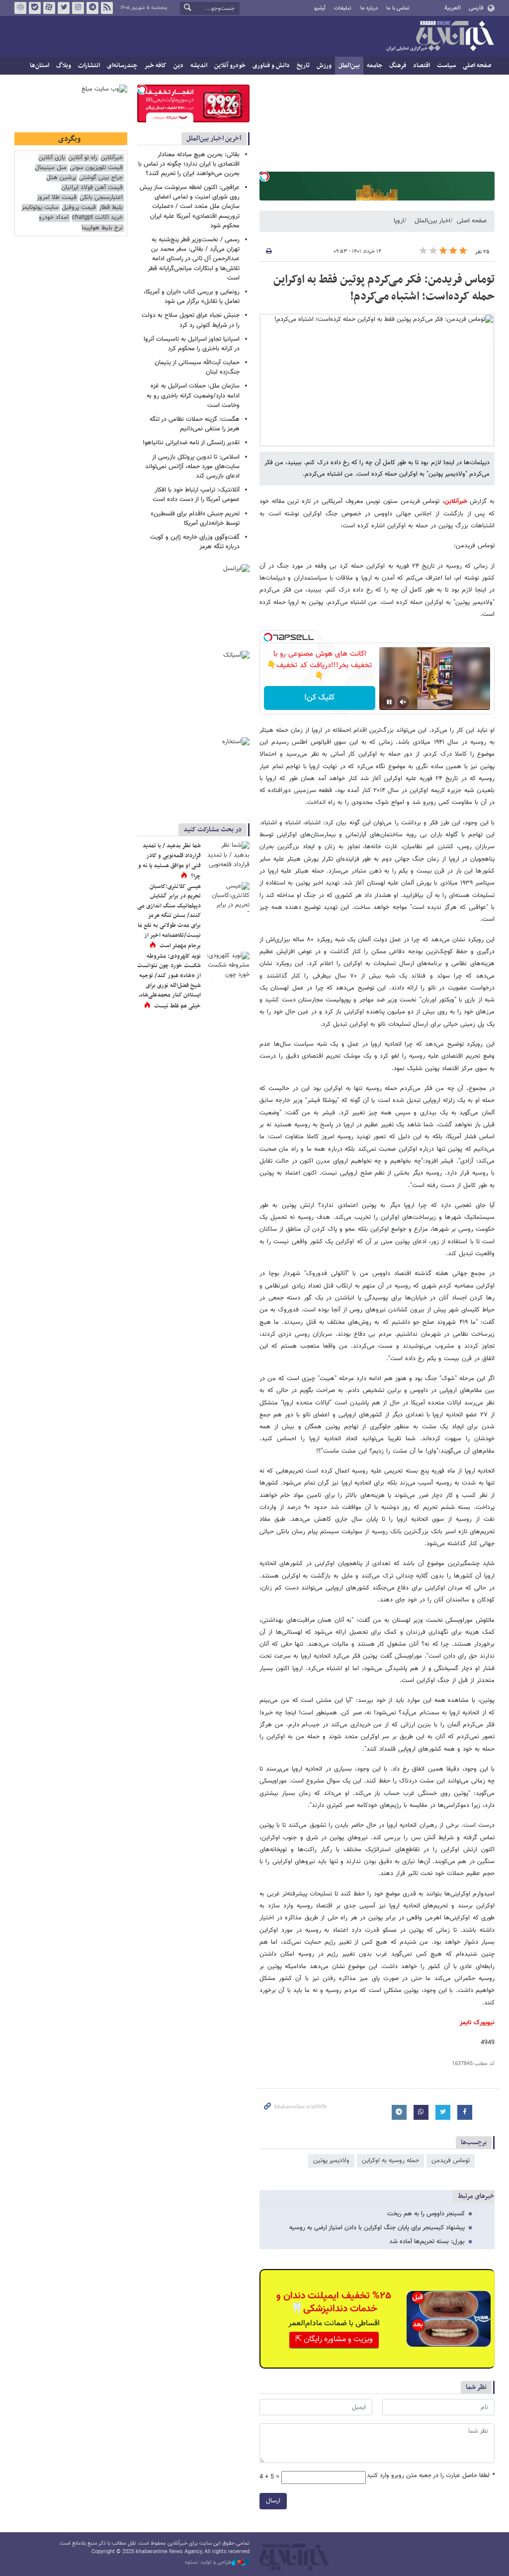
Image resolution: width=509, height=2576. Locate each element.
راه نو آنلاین (83, 158)
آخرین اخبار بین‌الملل (214, 139)
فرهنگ (398, 66)
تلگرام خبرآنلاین (92, 8)
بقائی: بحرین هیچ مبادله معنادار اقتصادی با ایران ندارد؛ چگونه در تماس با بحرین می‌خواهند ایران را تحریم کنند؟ (189, 164)
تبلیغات (343, 8)
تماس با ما (398, 8)
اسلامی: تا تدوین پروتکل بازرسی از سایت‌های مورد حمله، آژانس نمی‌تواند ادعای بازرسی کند (192, 467)
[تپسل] (264, 177)
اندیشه (199, 66)
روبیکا (20, 8)
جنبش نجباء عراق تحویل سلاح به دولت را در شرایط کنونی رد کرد (191, 320)
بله (35, 8)
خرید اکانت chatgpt (97, 218)
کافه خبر (155, 66)
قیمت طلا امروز (57, 198)
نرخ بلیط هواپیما (102, 228)
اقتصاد (422, 66)
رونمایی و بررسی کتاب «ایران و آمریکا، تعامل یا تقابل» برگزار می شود (192, 297)
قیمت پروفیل (79, 208)
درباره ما (369, 8)
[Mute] (403, 702)
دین (178, 66)
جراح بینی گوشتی (101, 178)
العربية (453, 8)
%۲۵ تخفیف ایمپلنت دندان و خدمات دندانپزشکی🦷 (334, 2302)
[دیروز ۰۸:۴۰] (227, 897)
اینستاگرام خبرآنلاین (78, 8)
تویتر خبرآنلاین (64, 8)
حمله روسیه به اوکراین (390, 2161)
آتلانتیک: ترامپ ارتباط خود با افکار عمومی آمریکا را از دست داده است (196, 495)
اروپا (399, 221)
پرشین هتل (61, 178)
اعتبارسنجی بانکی (101, 198)
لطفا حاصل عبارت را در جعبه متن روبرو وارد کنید (431, 2476)
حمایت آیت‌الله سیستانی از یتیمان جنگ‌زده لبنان (197, 367)
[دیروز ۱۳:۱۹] (227, 856)
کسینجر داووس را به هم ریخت (426, 2214)
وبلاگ (64, 66)
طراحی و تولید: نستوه (208, 2563)
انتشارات (89, 66)
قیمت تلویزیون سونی (96, 168)
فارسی (476, 8)
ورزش (324, 66)
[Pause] (389, 702)
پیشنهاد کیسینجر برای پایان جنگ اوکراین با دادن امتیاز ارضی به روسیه (377, 2228)
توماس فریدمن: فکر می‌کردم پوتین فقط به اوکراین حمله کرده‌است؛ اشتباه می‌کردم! (384, 288)
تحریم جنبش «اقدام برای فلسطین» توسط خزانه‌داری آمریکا (195, 519)
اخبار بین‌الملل (432, 221)
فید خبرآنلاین (107, 8)
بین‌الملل (349, 66)
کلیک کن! (319, 698)
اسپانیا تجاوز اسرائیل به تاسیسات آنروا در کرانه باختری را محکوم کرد (192, 344)
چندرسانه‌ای (122, 66)
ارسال (273, 2501)
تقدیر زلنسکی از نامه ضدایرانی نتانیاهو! (191, 443)
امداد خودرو (54, 218)
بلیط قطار (111, 208)
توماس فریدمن (451, 2161)
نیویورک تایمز (477, 2023)
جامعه (375, 66)
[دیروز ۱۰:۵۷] (227, 967)
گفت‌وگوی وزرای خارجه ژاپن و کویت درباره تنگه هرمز (195, 542)
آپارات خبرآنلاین (49, 8)
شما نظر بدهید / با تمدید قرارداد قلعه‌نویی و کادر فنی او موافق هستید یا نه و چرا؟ (170, 861)
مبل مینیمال (51, 168)
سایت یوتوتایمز (40, 208)
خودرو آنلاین (230, 66)
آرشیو (320, 8)
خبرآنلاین (440, 37)
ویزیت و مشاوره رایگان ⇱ (334, 2339)
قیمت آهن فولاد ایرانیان (92, 188)
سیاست (446, 66)
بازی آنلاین (52, 158)
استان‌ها (40, 66)
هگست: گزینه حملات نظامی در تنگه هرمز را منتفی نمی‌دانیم (195, 424)
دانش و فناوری (271, 66)
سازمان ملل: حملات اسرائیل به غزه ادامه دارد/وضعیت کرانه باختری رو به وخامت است (193, 396)
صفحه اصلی (477, 66)
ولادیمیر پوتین (331, 2161)
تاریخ (303, 66)
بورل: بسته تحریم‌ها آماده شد (427, 2242)
